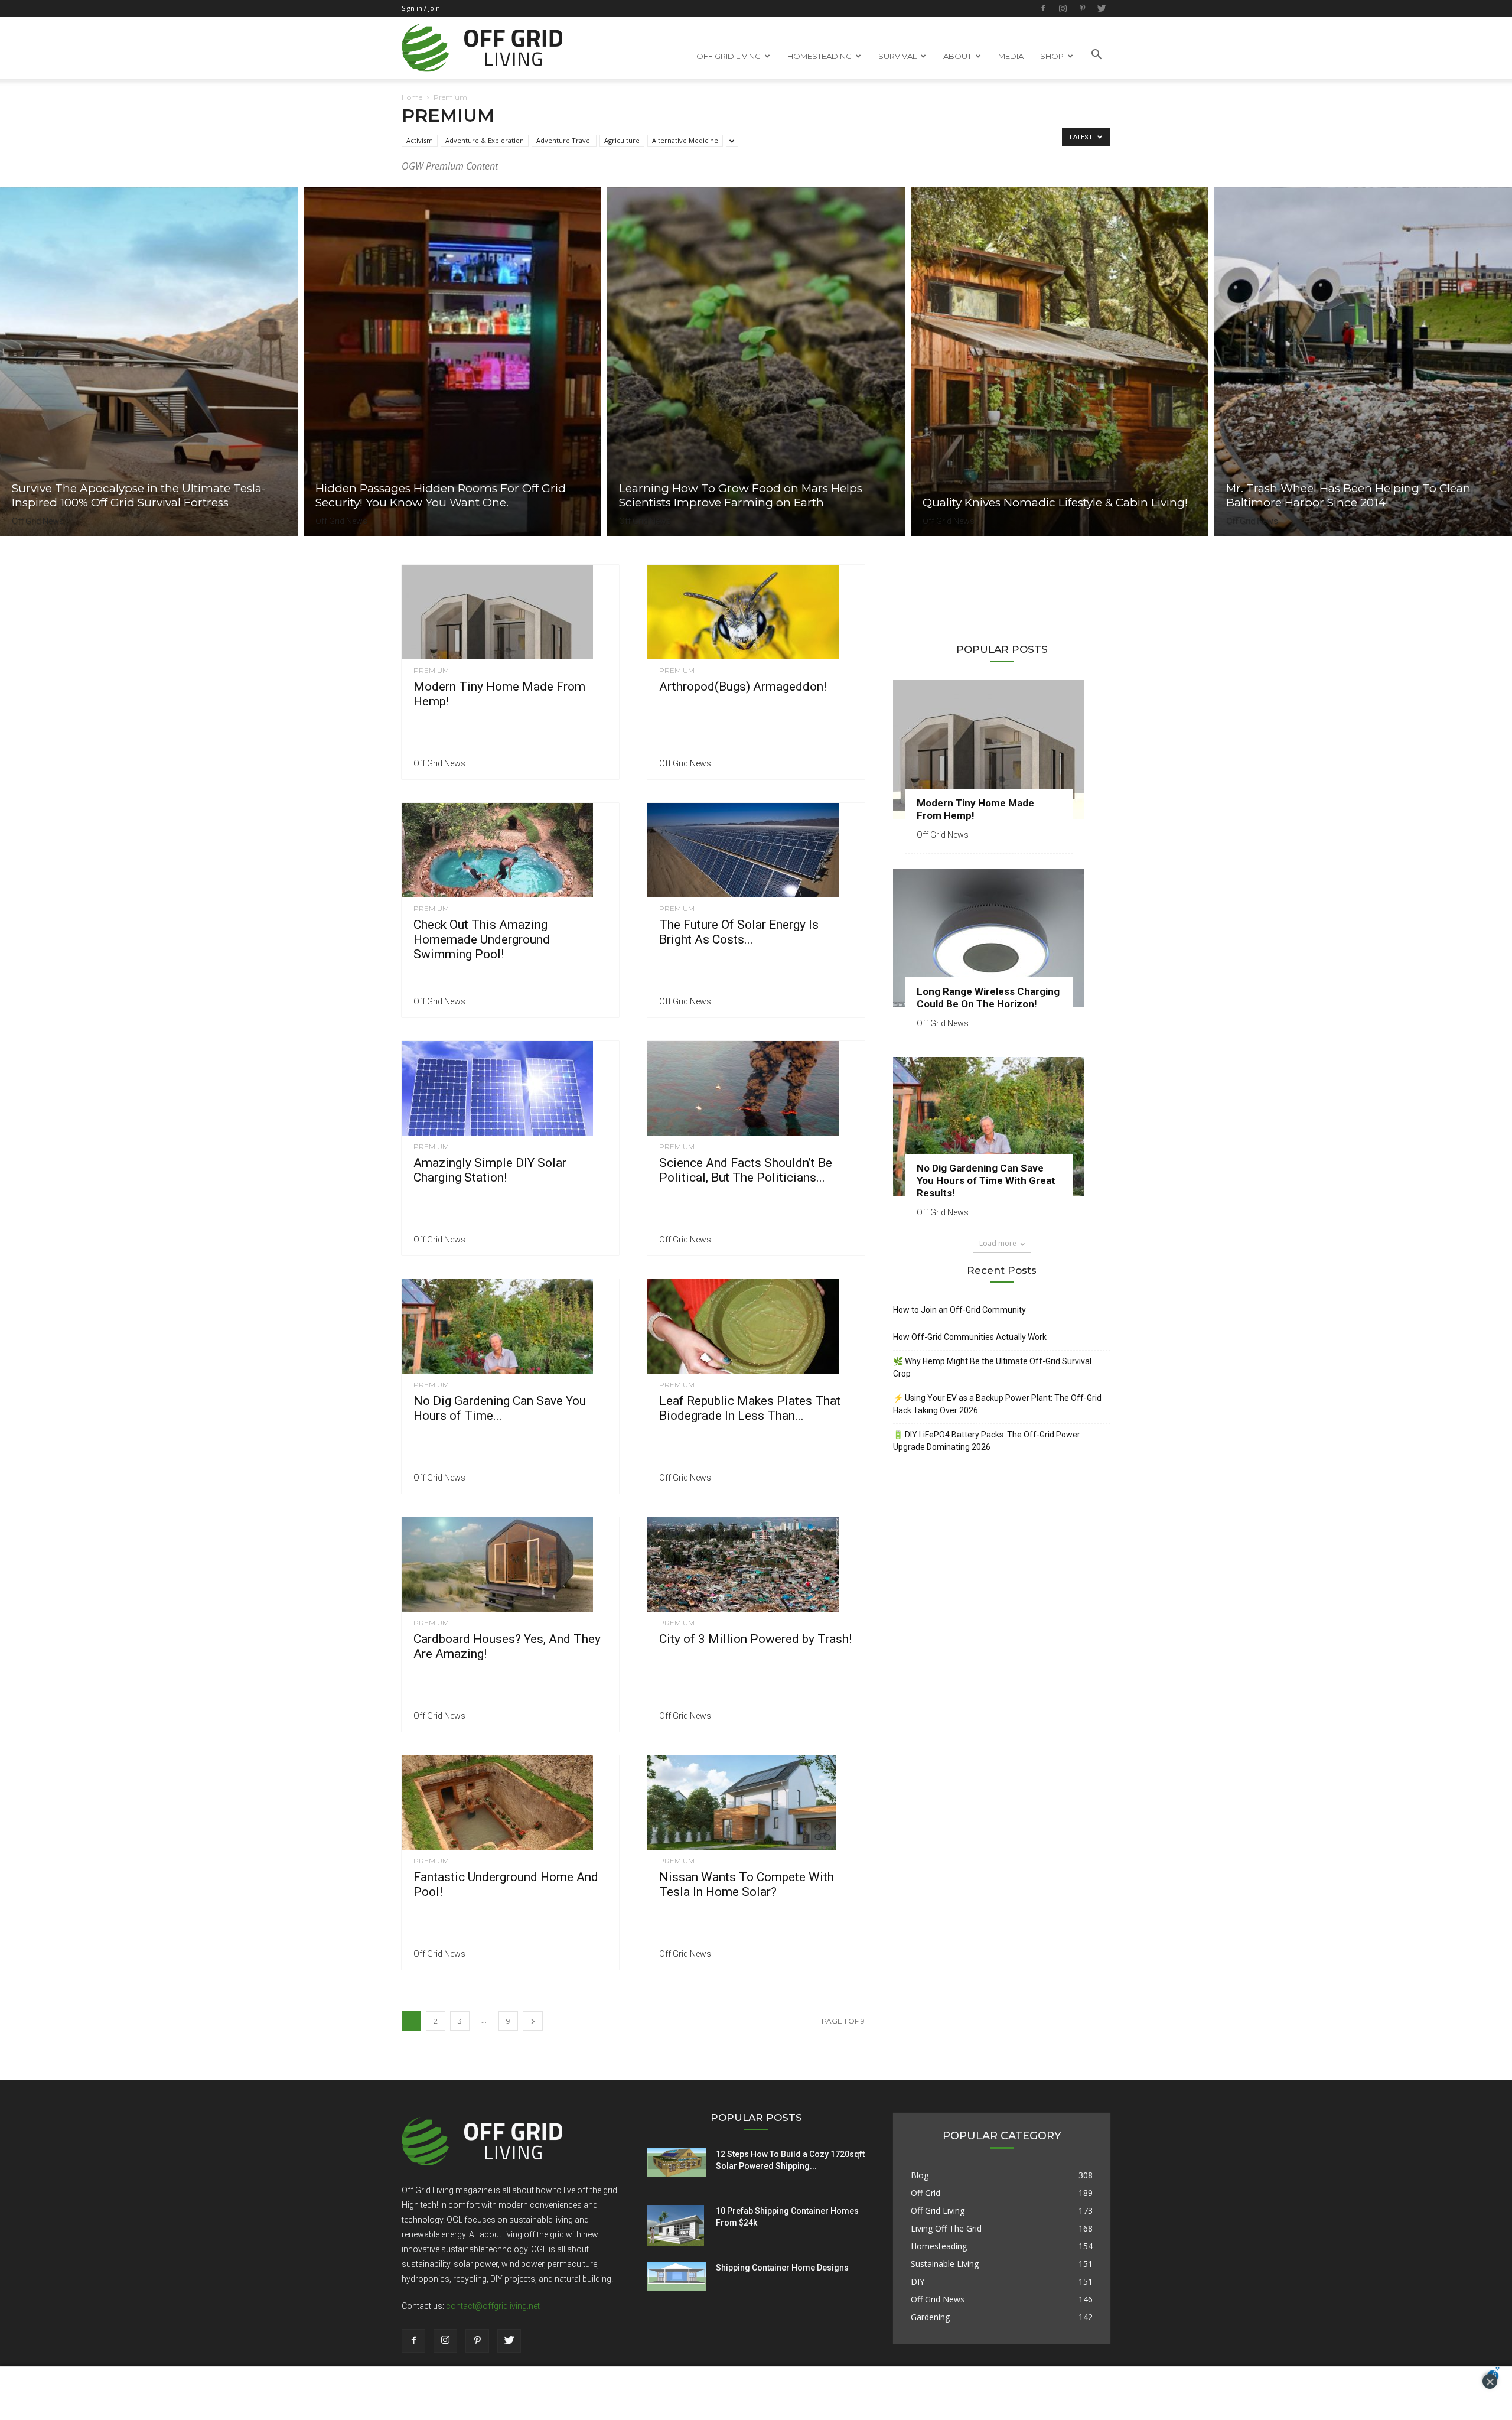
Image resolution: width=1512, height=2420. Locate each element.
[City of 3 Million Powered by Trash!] (756, 1564)
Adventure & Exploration (485, 140)
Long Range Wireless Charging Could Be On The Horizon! (988, 998)
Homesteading (939, 2246)
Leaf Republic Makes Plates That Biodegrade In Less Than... (750, 1408)
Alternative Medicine (685, 140)
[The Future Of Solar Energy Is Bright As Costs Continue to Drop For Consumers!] (756, 850)
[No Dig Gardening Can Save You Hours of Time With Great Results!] (510, 1326)
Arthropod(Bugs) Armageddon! (743, 687)
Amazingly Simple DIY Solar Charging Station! (490, 1170)
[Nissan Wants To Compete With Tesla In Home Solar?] (756, 1803)
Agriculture (622, 140)
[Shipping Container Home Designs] (677, 2276)
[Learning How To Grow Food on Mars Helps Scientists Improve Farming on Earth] (756, 362)
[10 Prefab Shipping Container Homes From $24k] (676, 2226)
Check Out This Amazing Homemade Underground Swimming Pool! (482, 939)
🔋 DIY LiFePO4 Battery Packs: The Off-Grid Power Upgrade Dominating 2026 (987, 1441)
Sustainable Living (945, 2264)
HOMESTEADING (819, 56)
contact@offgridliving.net (493, 2306)
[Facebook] (1043, 8)
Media (1011, 56)
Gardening (930, 2317)
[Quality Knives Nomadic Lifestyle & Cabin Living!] (1060, 362)
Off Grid (926, 2193)
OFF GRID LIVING (729, 56)
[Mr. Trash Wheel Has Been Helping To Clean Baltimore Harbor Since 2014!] (1363, 362)
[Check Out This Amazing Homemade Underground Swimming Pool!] (510, 850)
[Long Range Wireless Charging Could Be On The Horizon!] (1002, 938)
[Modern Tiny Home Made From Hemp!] (510, 612)
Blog (920, 2175)
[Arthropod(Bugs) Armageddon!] (756, 612)
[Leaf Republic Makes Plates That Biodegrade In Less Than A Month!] (756, 1326)
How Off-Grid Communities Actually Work (970, 1337)
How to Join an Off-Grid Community (959, 1310)
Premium (431, 671)
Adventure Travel (564, 140)
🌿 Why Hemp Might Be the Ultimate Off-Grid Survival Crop (992, 1367)
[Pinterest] (1082, 8)
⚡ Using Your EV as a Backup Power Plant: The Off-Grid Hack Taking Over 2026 (997, 1404)
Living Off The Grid (946, 2228)
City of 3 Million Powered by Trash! (755, 1639)
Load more (998, 1243)
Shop (1052, 56)
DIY (918, 2281)
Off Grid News (38, 521)
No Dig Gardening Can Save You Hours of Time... (500, 1408)
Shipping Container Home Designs (782, 2268)
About (957, 56)
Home (412, 97)
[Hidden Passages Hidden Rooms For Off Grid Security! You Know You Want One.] (452, 362)
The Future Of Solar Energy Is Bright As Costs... (739, 932)
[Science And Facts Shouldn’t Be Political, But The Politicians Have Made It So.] (756, 1088)
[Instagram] (1063, 8)
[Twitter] (1102, 8)
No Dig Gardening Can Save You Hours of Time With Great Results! (986, 1180)
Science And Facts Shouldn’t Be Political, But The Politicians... (746, 1170)
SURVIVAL (897, 56)
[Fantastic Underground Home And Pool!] (510, 1803)
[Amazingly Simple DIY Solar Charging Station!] (510, 1088)
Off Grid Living (938, 2211)
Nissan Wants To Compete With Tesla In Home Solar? (747, 1884)
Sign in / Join (421, 8)
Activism (420, 140)
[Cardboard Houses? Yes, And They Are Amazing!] (510, 1564)
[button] (1096, 55)
